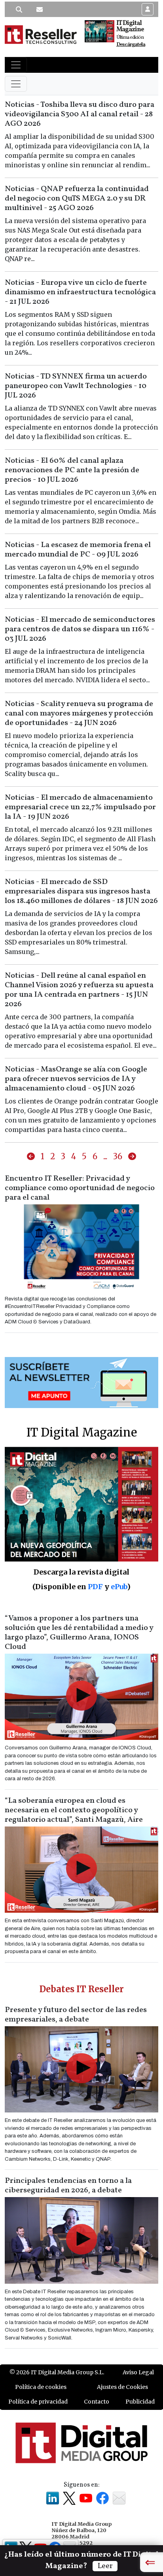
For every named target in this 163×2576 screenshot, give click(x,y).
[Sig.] (132, 1157)
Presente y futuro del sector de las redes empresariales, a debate (76, 2015)
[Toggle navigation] (16, 65)
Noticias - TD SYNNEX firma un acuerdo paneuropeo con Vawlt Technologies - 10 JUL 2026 (76, 386)
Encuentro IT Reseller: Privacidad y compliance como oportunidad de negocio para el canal (80, 1188)
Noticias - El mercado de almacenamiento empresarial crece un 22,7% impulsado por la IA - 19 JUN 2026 (80, 807)
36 (118, 1156)
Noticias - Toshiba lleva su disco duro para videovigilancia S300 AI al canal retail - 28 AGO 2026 (80, 114)
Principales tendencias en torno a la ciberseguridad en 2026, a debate (68, 2186)
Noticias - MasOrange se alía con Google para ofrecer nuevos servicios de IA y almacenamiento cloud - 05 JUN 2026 (76, 1079)
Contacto (97, 2402)
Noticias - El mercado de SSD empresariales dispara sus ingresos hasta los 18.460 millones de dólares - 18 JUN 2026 (81, 891)
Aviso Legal (138, 2372)
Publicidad (140, 2402)
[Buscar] (19, 9)
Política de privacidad (38, 2402)
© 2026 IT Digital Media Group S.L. (57, 2372)
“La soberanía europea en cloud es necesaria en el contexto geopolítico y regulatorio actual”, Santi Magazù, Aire (74, 1810)
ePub (119, 1587)
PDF (95, 1587)
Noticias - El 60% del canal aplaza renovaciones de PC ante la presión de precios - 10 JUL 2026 (72, 470)
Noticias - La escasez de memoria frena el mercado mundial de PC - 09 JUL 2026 (78, 550)
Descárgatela (131, 44)
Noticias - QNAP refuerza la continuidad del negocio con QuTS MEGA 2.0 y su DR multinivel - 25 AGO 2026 (77, 199)
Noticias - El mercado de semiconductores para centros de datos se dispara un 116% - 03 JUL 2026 (80, 629)
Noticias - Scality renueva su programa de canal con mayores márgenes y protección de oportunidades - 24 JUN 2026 (79, 714)
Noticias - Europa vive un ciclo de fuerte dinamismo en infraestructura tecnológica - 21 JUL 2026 (80, 292)
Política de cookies (41, 2387)
